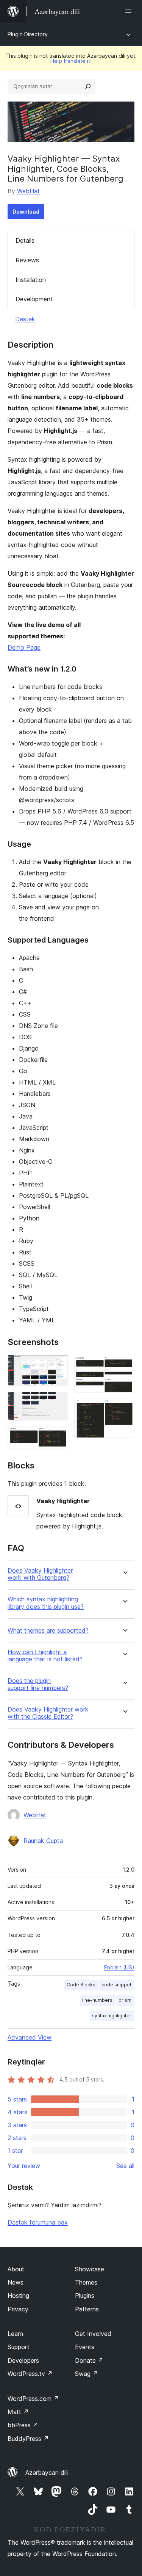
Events (85, 2347)
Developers (23, 2360)
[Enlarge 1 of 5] (58, 1365)
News (16, 2282)
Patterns (87, 2309)
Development (34, 299)
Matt (18, 2412)
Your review (24, 2166)
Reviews (27, 260)
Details (25, 240)
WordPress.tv (30, 2374)
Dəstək (25, 319)
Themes (86, 2282)
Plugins (85, 2296)
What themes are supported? (48, 1631)
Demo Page (24, 647)
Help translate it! (71, 61)
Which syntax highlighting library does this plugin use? (46, 1603)
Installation (31, 280)
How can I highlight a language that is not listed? (45, 1656)
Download (26, 212)
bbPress (23, 2425)
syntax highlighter (112, 2016)
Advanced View (30, 2037)
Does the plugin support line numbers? (38, 1684)
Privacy (18, 2309)
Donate (89, 2360)
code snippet (116, 1985)
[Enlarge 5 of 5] (124, 1409)
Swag (87, 2374)
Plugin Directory (28, 34)
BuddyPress (28, 2439)
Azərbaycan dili (47, 2473)
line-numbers (97, 2000)
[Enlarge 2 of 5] (58, 1402)
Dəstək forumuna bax (38, 2222)
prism (125, 2000)
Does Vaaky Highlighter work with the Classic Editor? (48, 1713)
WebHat (28, 191)
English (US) (119, 1967)
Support (19, 2347)
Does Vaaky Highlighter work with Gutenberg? (40, 1574)
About (16, 2269)
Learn (15, 2334)
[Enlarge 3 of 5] (58, 1437)
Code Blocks (81, 1985)
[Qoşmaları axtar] (88, 86)
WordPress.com (33, 2399)
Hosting (18, 2296)
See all (125, 2166)
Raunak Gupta (43, 1841)
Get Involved (93, 2334)
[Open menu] (130, 11)
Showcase (90, 2269)
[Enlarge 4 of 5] (124, 1365)
